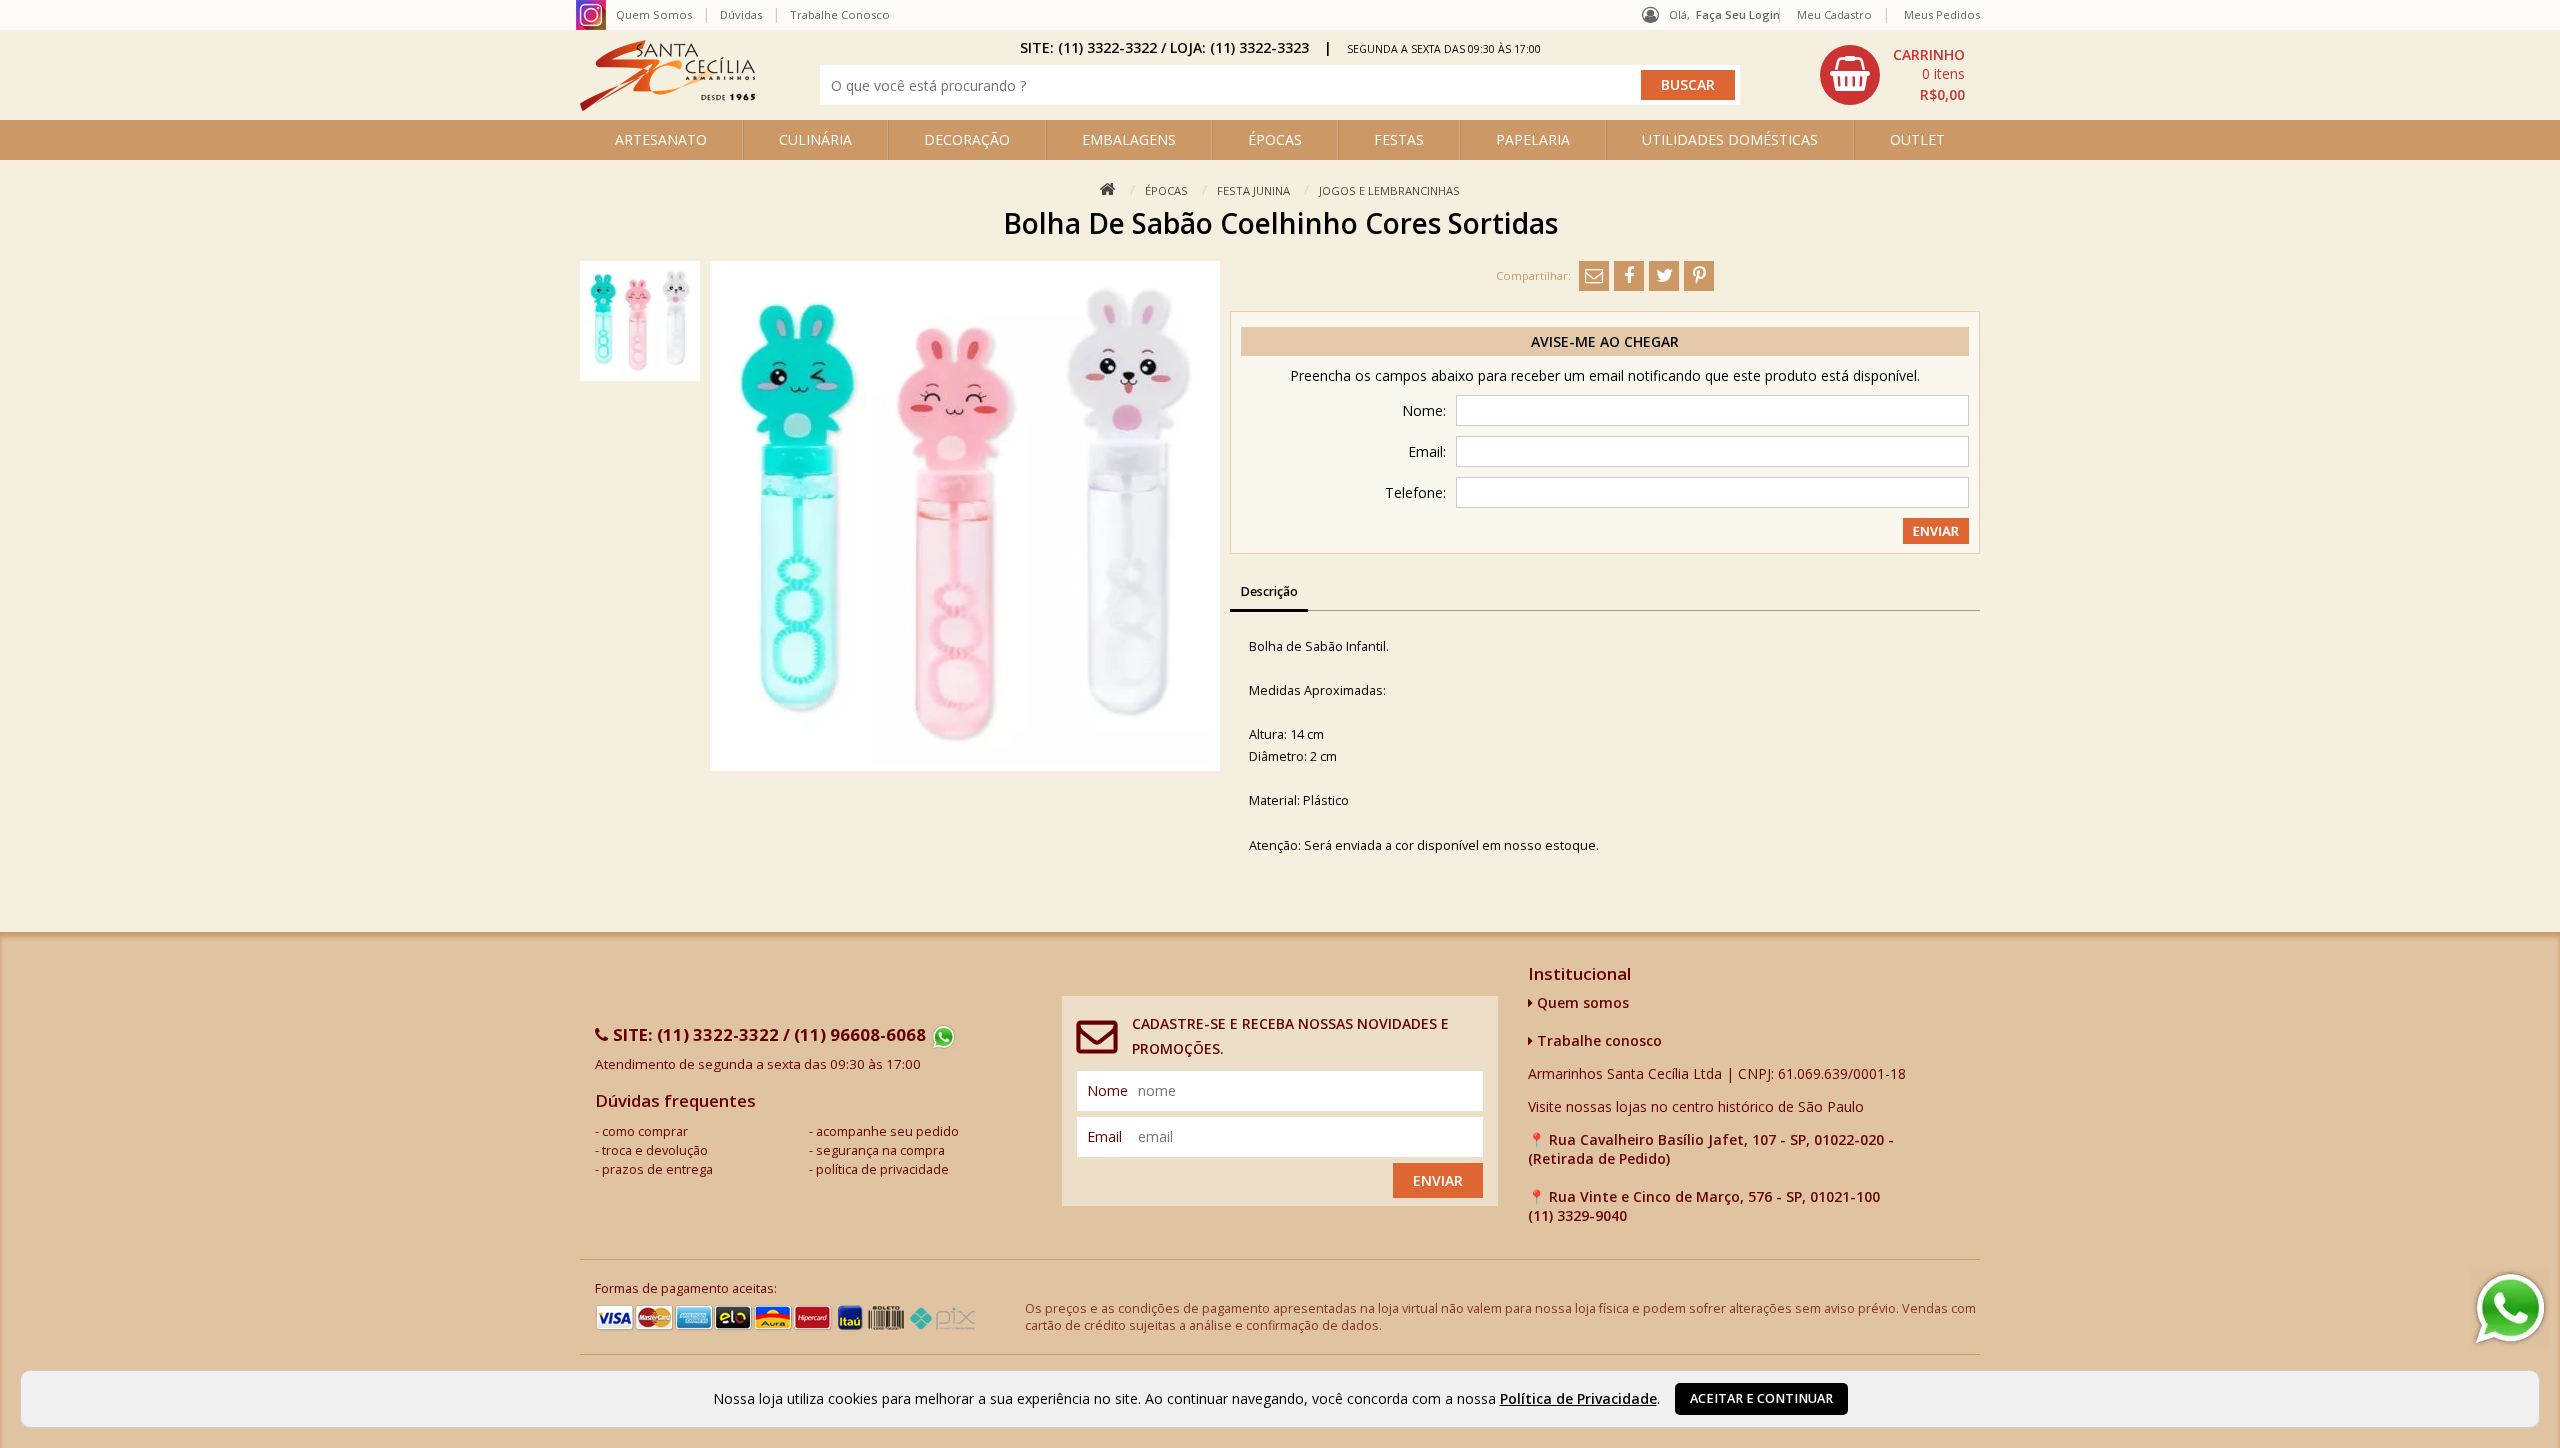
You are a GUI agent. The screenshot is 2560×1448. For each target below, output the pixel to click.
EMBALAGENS (1129, 139)
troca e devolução (655, 1150)
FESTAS (1399, 139)
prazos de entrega (657, 1169)
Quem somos (1581, 1002)
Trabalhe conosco (1597, 1040)
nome (1107, 1090)
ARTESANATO (661, 139)
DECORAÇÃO (967, 139)
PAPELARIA (1533, 139)
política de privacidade (882, 1169)
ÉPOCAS (1275, 139)
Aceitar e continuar (1761, 1398)
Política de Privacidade (1578, 1398)
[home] (667, 105)
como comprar (645, 1131)
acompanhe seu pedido (887, 1131)
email (1104, 1136)
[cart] (1895, 75)
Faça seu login (1738, 14)
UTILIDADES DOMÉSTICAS (1730, 139)
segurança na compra (880, 1150)
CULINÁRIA (815, 139)
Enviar (1438, 1180)
